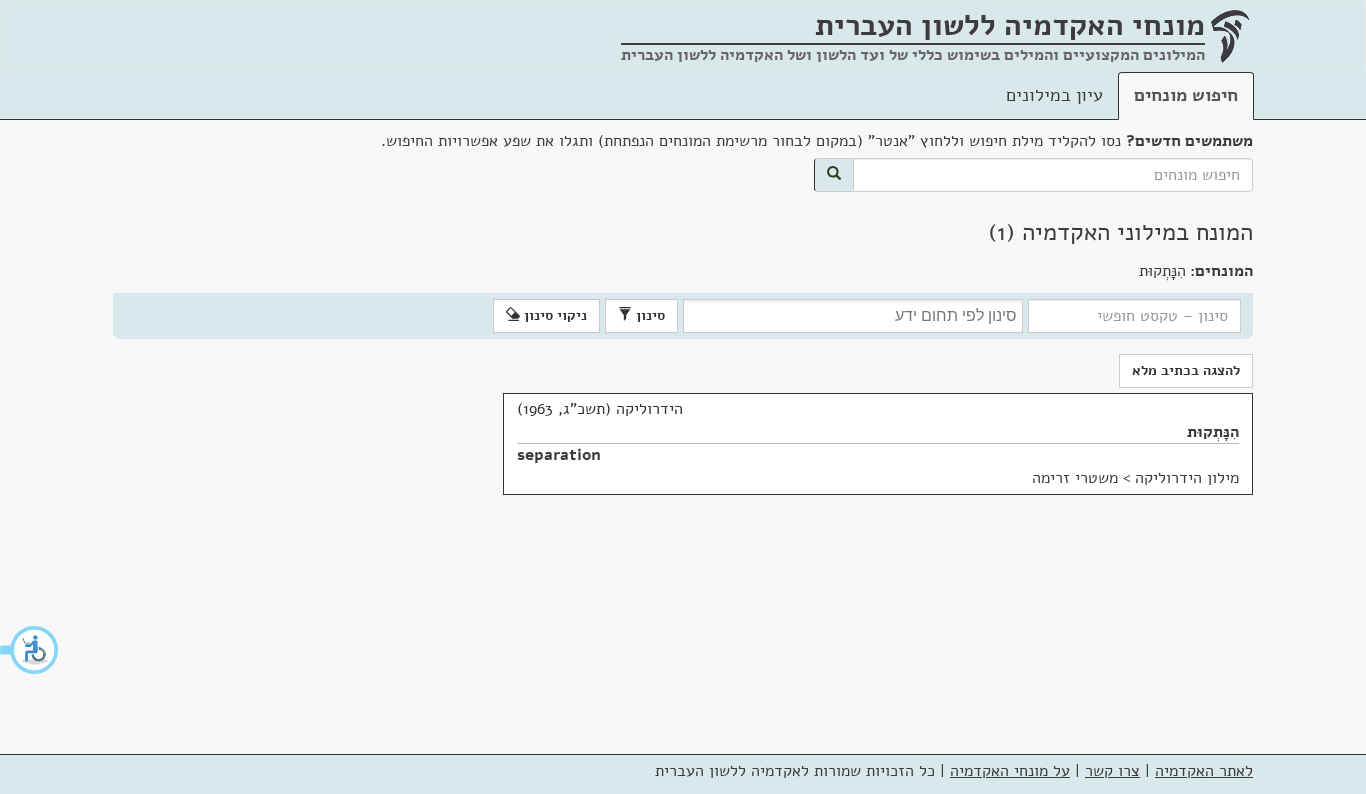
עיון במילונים (1054, 95)
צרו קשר (1112, 771)
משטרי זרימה (1075, 478)
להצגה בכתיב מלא (1186, 370)
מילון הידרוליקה (1187, 478)
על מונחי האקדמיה (1010, 771)
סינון (648, 315)
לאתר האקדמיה (1204, 771)
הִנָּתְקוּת (1213, 432)
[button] (30, 650)
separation (559, 455)
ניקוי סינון (553, 315)
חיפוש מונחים (1186, 95)
